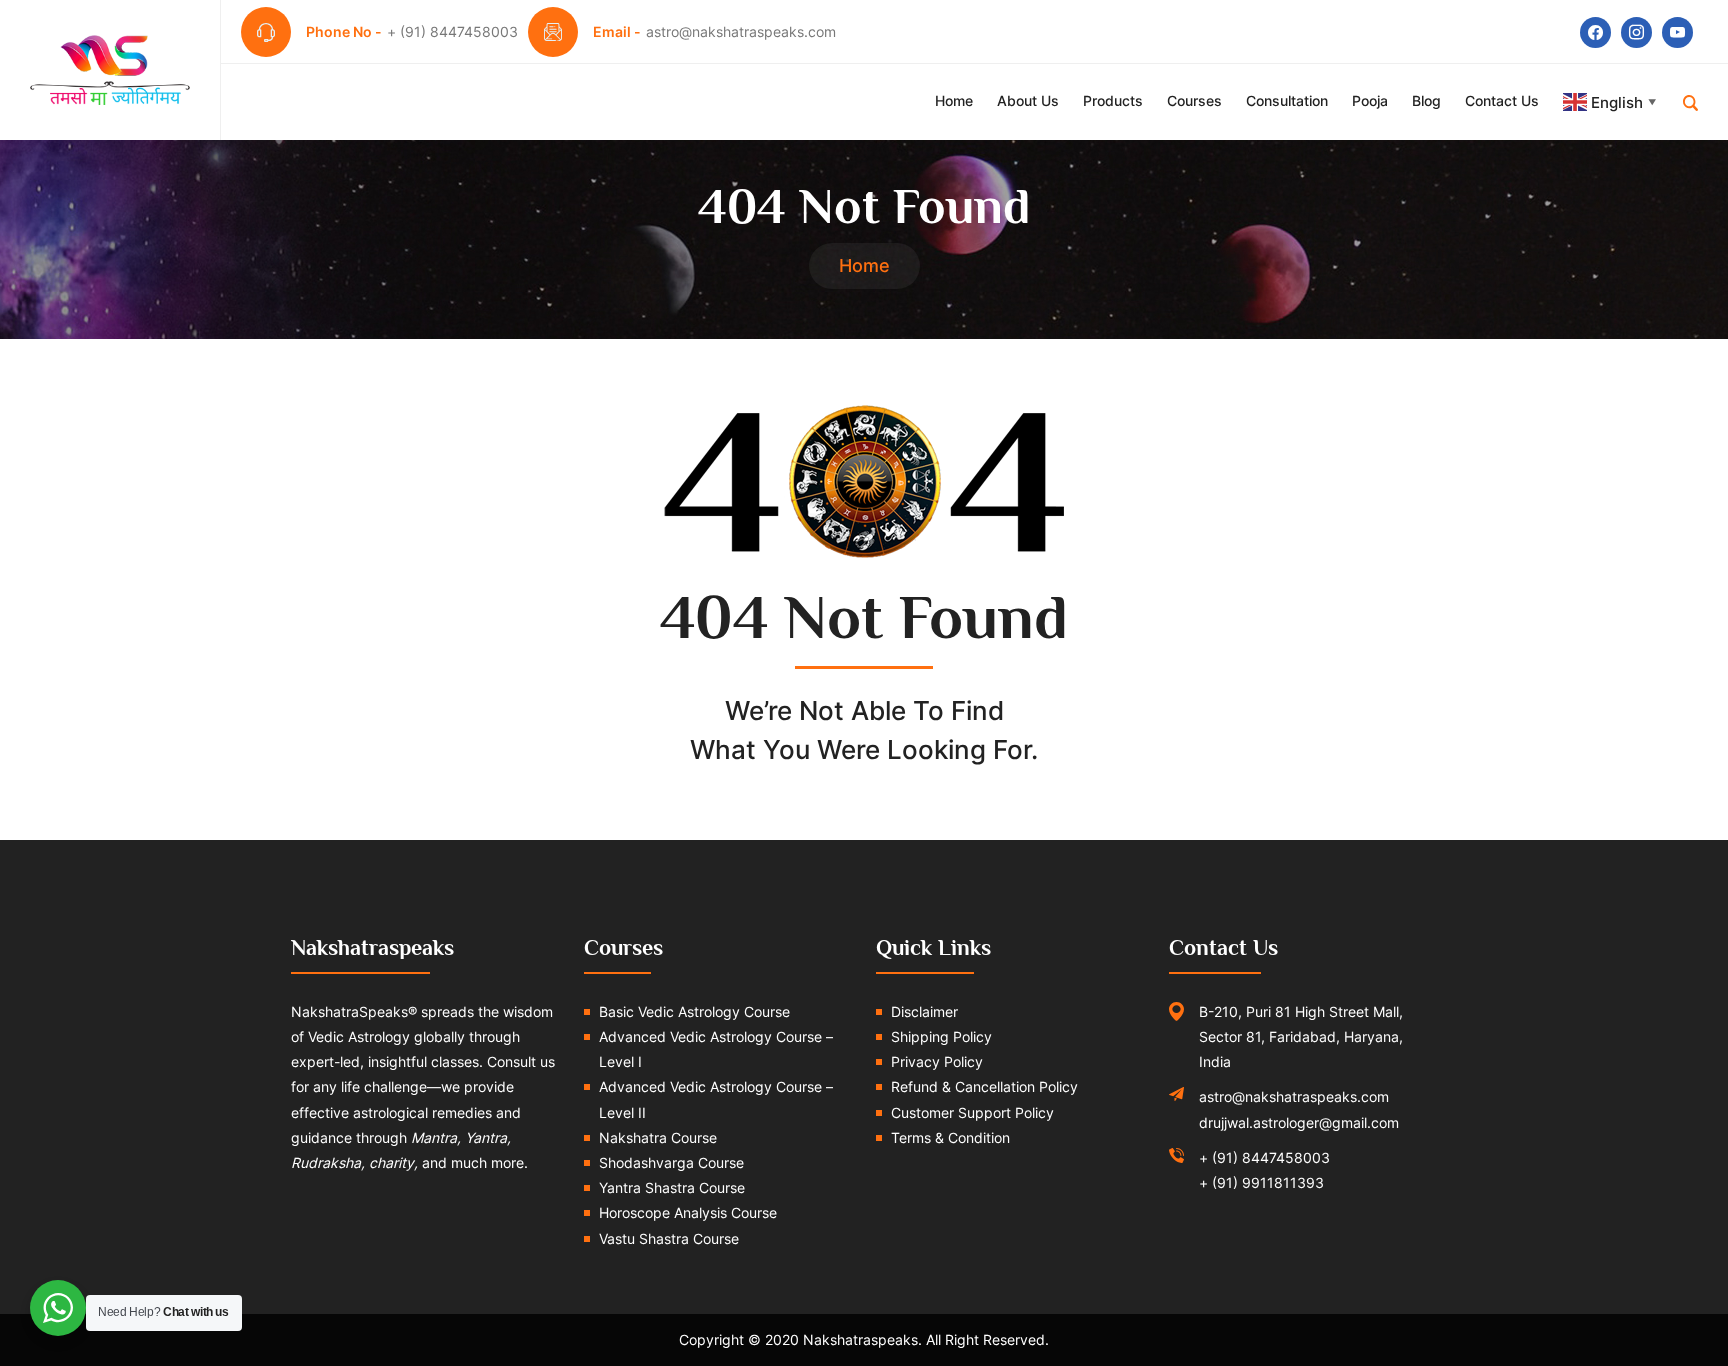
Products (1113, 100)
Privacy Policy (937, 1061)
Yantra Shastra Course (672, 1187)
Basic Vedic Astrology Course (694, 1011)
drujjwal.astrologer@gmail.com (1299, 1122)
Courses (1194, 100)
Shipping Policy (941, 1036)
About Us (1028, 100)
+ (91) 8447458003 (1264, 1157)
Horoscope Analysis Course (688, 1212)
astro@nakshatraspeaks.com (1294, 1096)
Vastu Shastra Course (669, 1238)
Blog (1426, 100)
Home (954, 100)
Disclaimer (924, 1011)
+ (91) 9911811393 (1261, 1182)
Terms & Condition (950, 1137)
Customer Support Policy (972, 1112)
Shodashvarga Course (671, 1162)
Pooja (1370, 100)
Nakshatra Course (658, 1137)
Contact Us (1502, 100)
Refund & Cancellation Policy (984, 1086)
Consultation (1287, 100)
